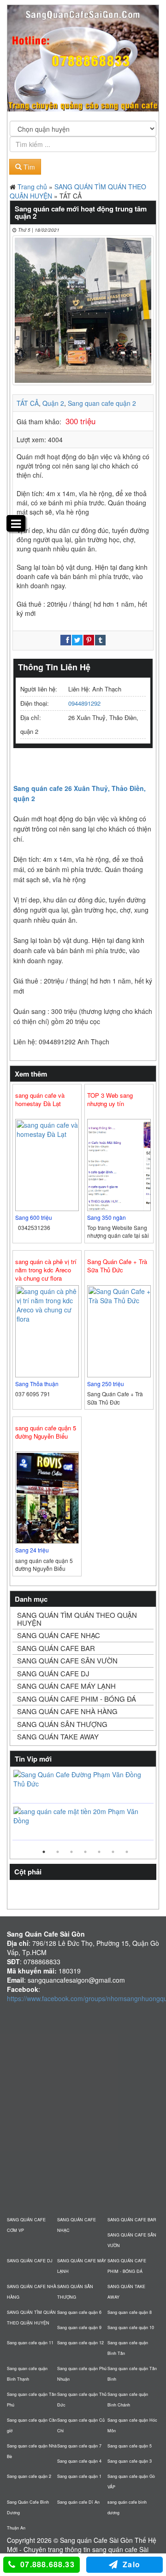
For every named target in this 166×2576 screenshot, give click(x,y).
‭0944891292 (84, 703)
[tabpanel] (83, 1806)
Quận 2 (53, 403)
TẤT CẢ (28, 403)
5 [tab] (99, 1852)
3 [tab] (71, 1852)
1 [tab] (44, 1852)
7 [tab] (127, 1852)
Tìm (28, 167)
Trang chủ (32, 187)
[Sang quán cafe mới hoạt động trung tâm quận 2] (83, 310)
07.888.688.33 (47, 2564)
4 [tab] (85, 1852)
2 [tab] (58, 1852)
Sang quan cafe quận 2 (102, 403)
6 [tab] (113, 1852)
